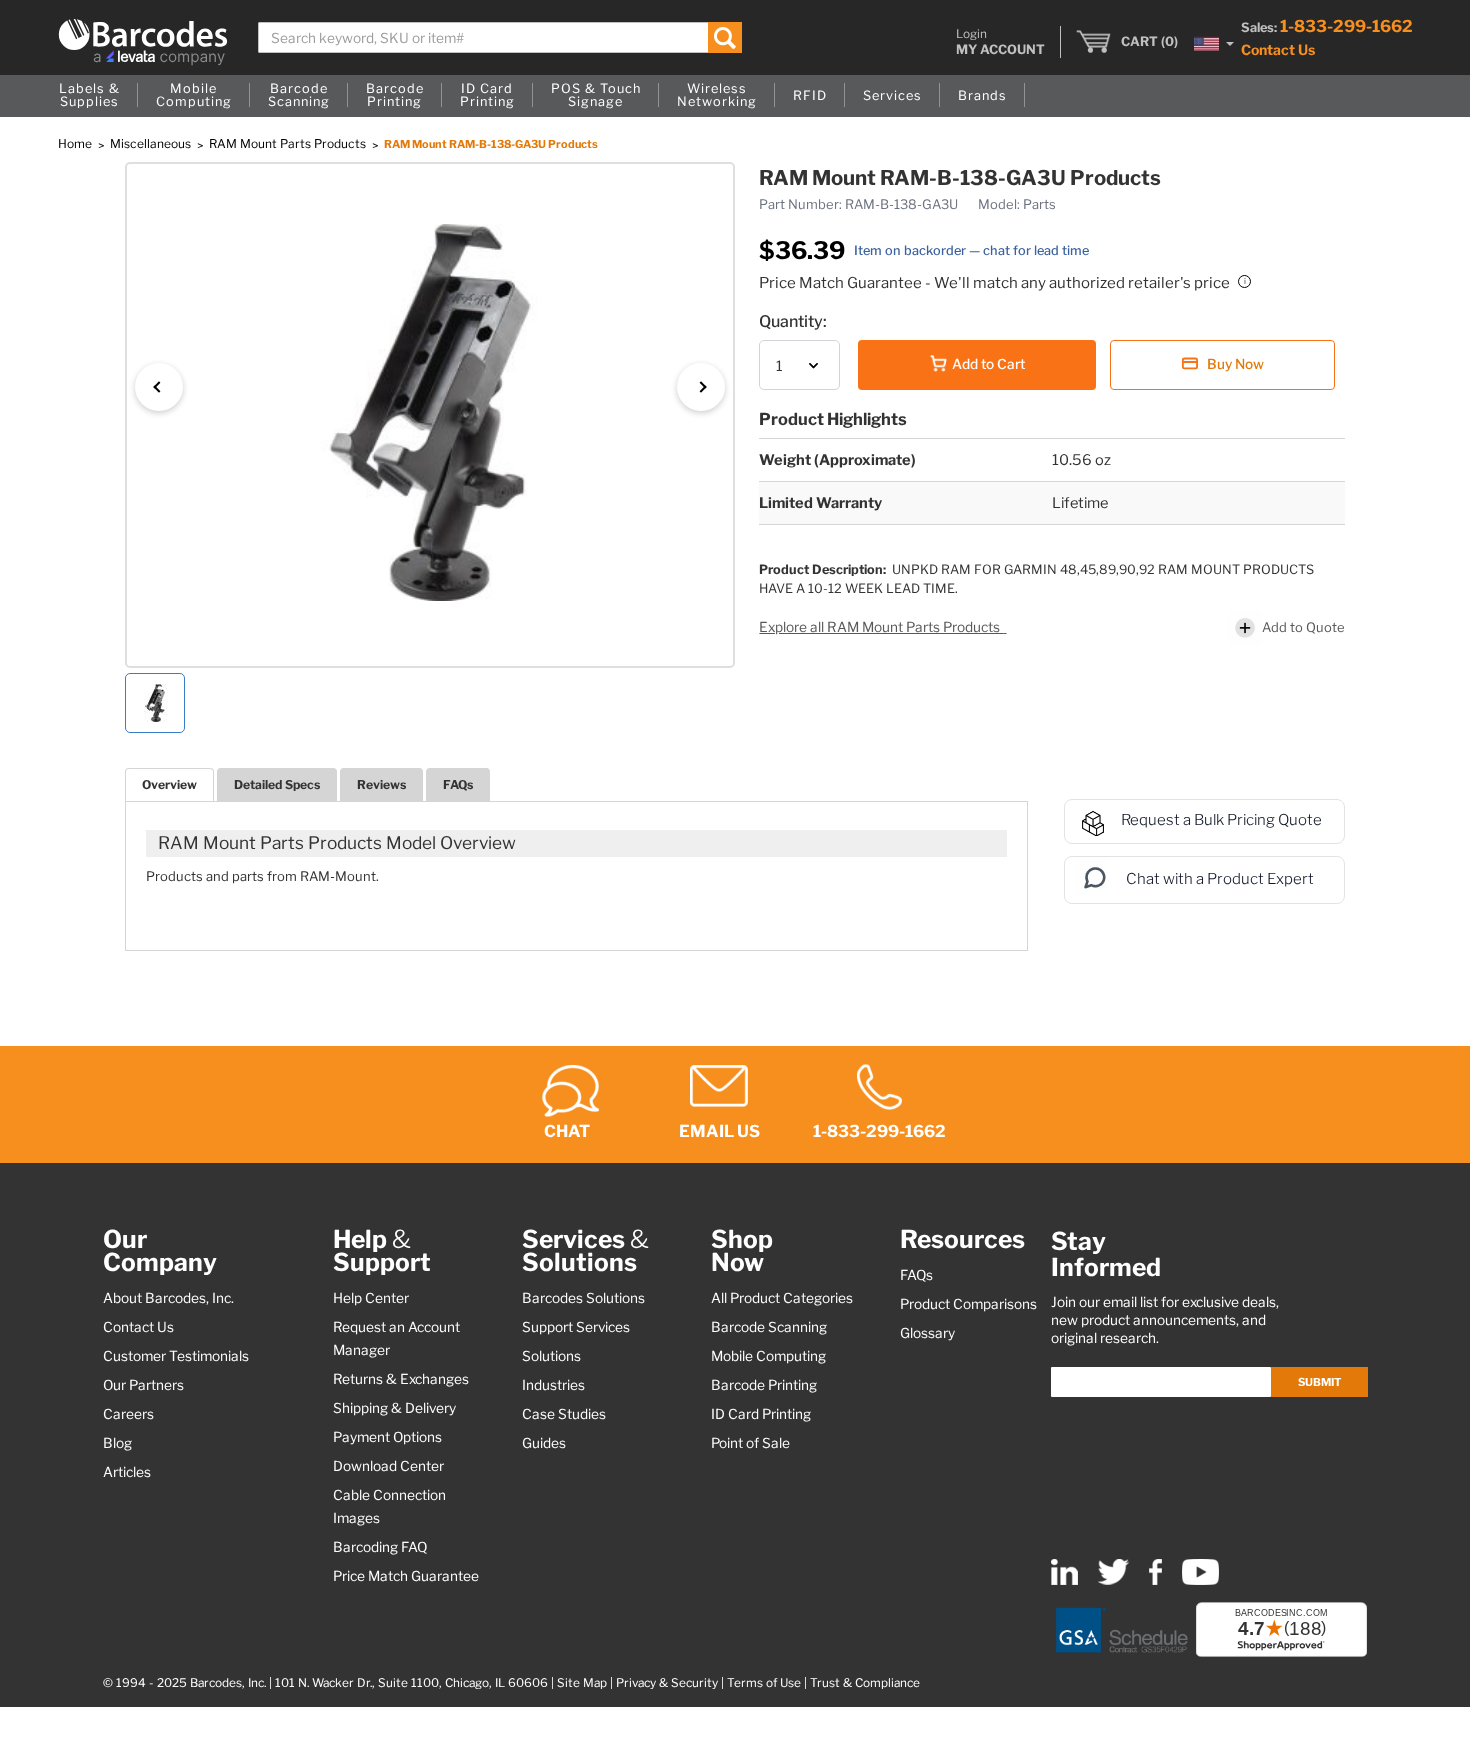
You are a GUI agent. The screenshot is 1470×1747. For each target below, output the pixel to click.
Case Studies (564, 1414)
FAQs (458, 784)
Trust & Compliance (865, 1683)
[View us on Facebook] (1155, 1580)
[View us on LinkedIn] (1064, 1580)
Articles (127, 1472)
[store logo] (143, 42)
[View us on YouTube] (1200, 1580)
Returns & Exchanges (401, 1379)
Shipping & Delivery (394, 1408)
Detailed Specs (277, 784)
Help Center (371, 1298)
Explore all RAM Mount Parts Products (881, 627)
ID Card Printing (761, 1414)
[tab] (169, 784)
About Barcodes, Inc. (168, 1298)
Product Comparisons (968, 1304)
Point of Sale (750, 1443)
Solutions (551, 1356)
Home (76, 143)
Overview (169, 784)
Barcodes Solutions (583, 1298)
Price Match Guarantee (406, 1576)
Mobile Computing (768, 1356)
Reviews (381, 784)
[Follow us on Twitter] (1113, 1580)
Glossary (927, 1333)
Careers (128, 1414)
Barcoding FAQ (380, 1547)
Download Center (388, 1466)
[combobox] (500, 37)
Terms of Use (764, 1683)
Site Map (582, 1683)
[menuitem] (89, 96)
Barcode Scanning (769, 1327)
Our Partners (143, 1385)
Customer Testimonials (176, 1356)
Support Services (576, 1327)
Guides (544, 1443)
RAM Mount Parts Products (289, 143)
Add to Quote (1303, 627)
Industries (553, 1385)
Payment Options (387, 1437)
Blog (117, 1443)
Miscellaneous (152, 143)
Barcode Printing (764, 1385)
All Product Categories (782, 1298)
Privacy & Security (667, 1683)
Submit (1319, 1382)
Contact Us (1278, 49)
